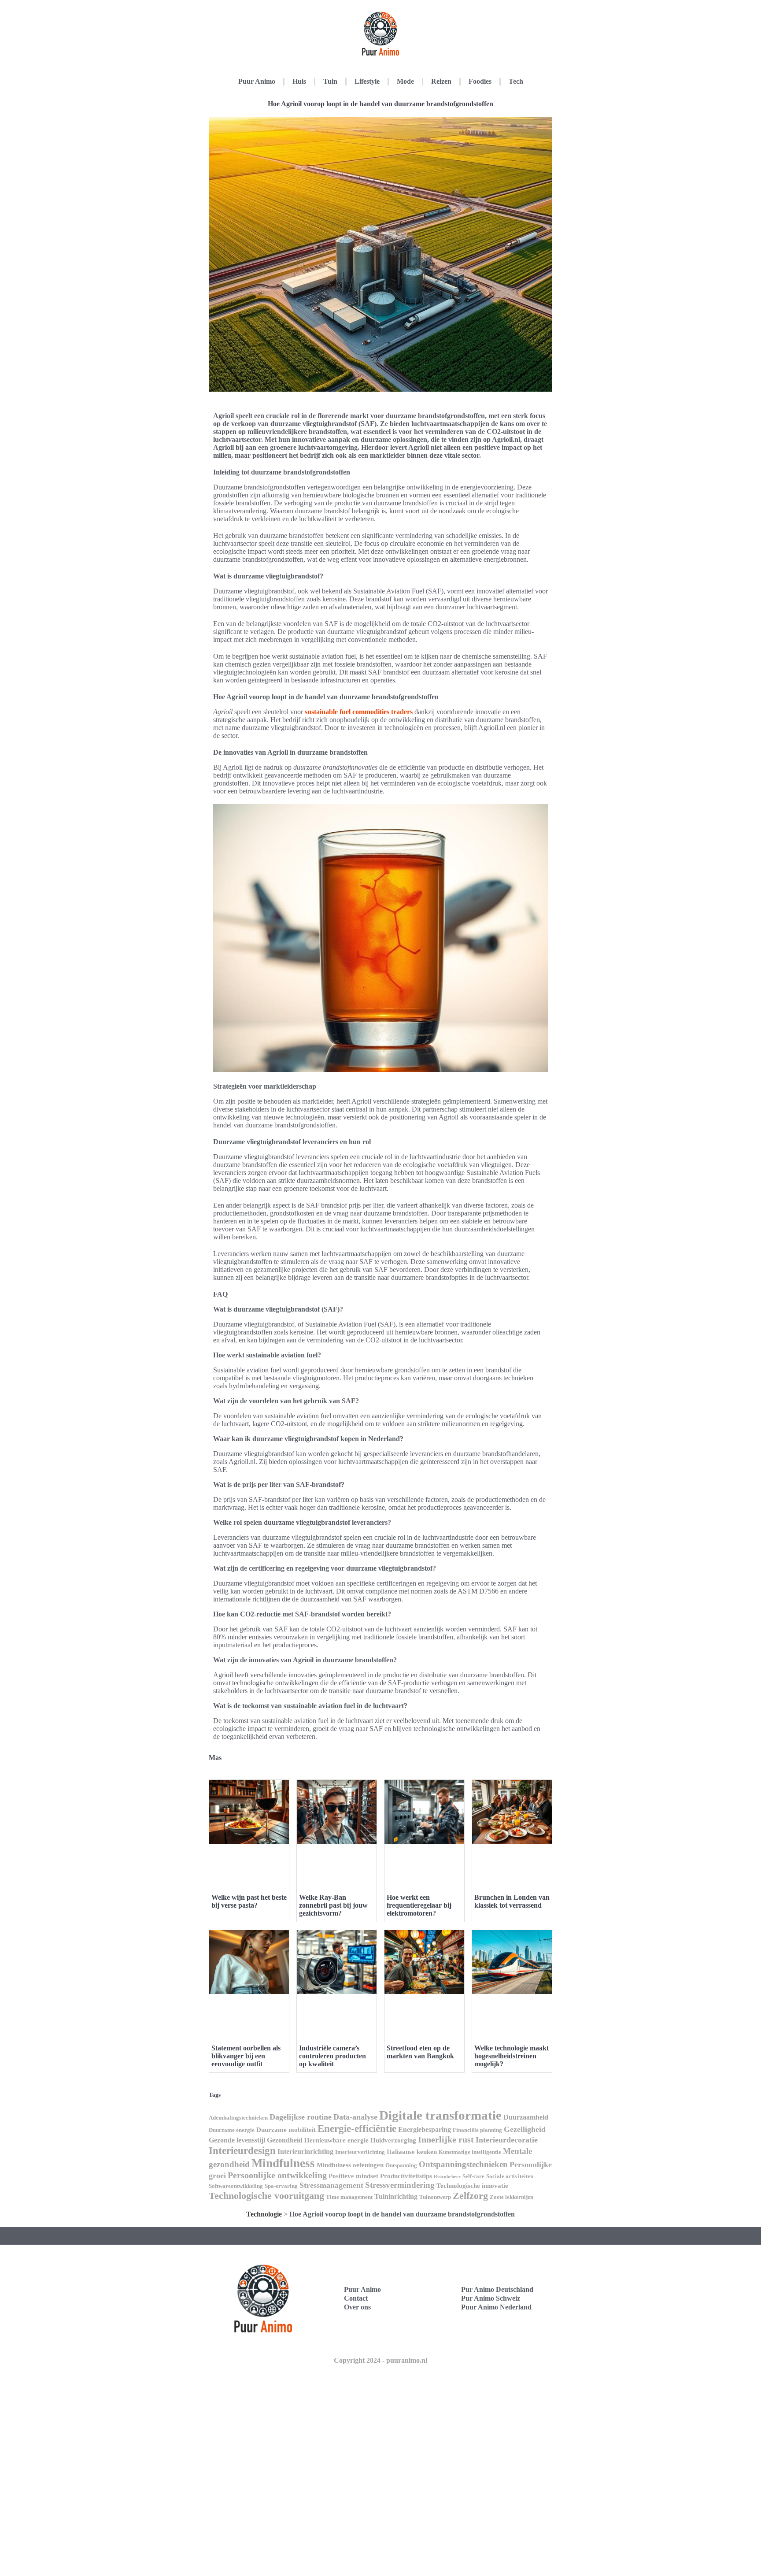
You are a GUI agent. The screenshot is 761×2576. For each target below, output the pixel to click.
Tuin (330, 81)
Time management (349, 2197)
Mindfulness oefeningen (350, 2165)
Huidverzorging (393, 2140)
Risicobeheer (447, 2177)
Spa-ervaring (281, 2186)
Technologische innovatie (472, 2186)
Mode (405, 81)
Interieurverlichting (360, 2152)
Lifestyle (367, 81)
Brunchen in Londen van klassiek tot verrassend (512, 1901)
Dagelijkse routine (301, 2117)
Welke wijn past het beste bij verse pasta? (249, 1901)
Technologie (264, 2214)
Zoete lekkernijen (512, 2197)
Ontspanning (401, 2165)
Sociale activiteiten (510, 2176)
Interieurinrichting (305, 2152)
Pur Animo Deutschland (497, 2289)
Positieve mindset (353, 2176)
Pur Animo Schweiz (491, 2298)
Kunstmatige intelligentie (470, 2152)
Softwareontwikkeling (236, 2186)
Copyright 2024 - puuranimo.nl (380, 2360)
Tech (516, 81)
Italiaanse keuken (412, 2152)
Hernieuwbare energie (336, 2140)
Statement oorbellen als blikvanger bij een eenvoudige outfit (246, 2056)
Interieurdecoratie (507, 2140)
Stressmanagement (331, 2185)
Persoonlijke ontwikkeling (277, 2175)
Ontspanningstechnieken (463, 2164)
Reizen (441, 81)
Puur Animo (257, 81)
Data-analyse (355, 2117)
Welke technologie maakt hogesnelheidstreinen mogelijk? (512, 2056)
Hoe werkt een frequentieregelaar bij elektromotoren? (419, 1905)
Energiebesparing (425, 2129)
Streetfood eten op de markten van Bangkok (420, 2052)
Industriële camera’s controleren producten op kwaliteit (332, 2056)
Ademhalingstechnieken (238, 2118)
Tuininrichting (396, 2196)
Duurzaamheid (526, 2117)
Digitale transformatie (440, 2115)
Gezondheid (285, 2140)
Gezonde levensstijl (237, 2140)
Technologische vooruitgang (266, 2196)
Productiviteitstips (406, 2176)
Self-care (473, 2176)
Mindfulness (283, 2163)
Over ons (357, 2307)
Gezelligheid (525, 2129)
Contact (356, 2298)
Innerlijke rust (446, 2139)
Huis (299, 81)
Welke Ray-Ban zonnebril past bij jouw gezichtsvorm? (333, 1905)
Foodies (480, 81)
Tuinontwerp (435, 2197)
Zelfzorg (470, 2196)
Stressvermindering (400, 2185)
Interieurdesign (242, 2150)
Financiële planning (477, 2130)
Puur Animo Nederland (496, 2307)
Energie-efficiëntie (357, 2128)
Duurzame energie (232, 2130)
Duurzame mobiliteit (286, 2130)
